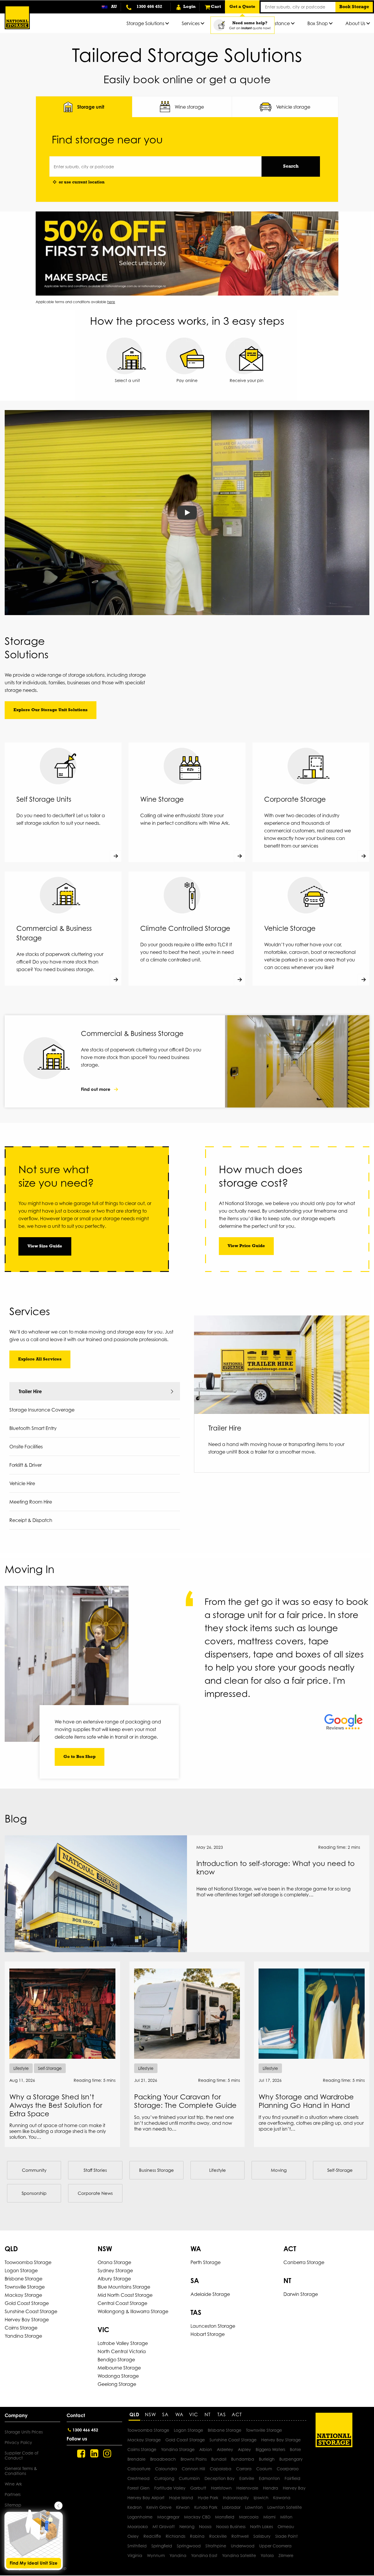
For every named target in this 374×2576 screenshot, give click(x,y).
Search (291, 166)
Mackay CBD (197, 2517)
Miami (269, 2517)
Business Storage (156, 2170)
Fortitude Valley (170, 2488)
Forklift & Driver (26, 1465)
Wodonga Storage (118, 2376)
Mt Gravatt (164, 2526)
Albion (206, 2449)
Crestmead (138, 2478)
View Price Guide (246, 1246)
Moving (279, 2170)
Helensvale (247, 2488)
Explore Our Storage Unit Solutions (51, 710)
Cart (216, 7)
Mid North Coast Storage (125, 2295)
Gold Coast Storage (27, 2303)
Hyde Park (208, 2498)
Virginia (135, 2555)
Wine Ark (13, 2484)
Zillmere (286, 2555)
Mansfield (225, 2517)
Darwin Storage (301, 2294)
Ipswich (261, 2498)
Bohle (295, 2449)
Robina (197, 2536)
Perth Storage (206, 2262)
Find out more (96, 1089)
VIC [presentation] (194, 2414)
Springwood (189, 2546)
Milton (286, 2517)
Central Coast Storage (122, 2303)
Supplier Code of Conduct (21, 2455)
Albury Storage (114, 2279)
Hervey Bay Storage (27, 2320)
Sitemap (13, 2505)
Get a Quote (242, 7)
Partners (13, 2494)
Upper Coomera (275, 2546)
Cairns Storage (21, 2328)
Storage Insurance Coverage (42, 1410)
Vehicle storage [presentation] (293, 107)
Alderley (225, 2449)
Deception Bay (220, 2478)
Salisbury (262, 2536)
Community (34, 2170)
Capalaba (221, 2469)
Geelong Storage (117, 2384)
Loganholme (140, 2517)
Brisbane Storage (24, 2279)
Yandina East (204, 2555)
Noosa (205, 2526)
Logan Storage (21, 2271)
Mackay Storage (23, 2295)
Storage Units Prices (24, 2432)
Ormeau (286, 2526)
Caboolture (139, 2469)
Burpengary (291, 2459)
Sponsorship (34, 2193)
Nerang (187, 2526)
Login (189, 7)
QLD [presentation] (134, 2414)
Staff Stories (95, 2170)
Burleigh (267, 2459)
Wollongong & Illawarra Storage (133, 2311)
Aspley (244, 2449)
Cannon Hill (193, 2469)
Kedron (135, 2507)
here (111, 302)
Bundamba (243, 2459)
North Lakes (262, 2526)
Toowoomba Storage (28, 2262)
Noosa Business (231, 2526)
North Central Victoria (122, 2351)
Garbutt (198, 2488)
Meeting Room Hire (31, 1502)
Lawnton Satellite (285, 2507)
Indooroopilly (236, 2498)
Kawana (282, 2498)
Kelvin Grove (159, 2507)
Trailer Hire (30, 1391)
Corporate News (95, 2193)
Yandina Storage (23, 2336)
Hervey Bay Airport (146, 2498)
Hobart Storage (208, 2334)
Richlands (175, 2536)
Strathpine (216, 2546)
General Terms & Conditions (21, 2471)
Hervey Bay (294, 2488)
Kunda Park (206, 2507)
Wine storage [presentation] (189, 107)
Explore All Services (40, 1359)
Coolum (264, 2469)
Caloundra (166, 2469)
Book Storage (354, 7)
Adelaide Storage (210, 2294)
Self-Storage (340, 2170)
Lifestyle (218, 2170)
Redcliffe (152, 2536)
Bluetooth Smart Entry (33, 1428)
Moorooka (138, 2526)
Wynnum (156, 2555)
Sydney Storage (115, 2271)
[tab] (84, 107)
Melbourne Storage (119, 2368)
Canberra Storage (304, 2262)
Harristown (221, 2488)
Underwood (243, 2546)
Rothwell (240, 2536)
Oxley (133, 2536)
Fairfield (292, 2478)
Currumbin (189, 2478)
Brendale (136, 2459)
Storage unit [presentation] (91, 107)
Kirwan (183, 2507)
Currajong (164, 2478)
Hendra (271, 2488)
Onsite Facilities (26, 1447)
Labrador (231, 2507)
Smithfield (137, 2546)
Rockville (218, 2536)
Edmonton (269, 2478)
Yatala (267, 2555)
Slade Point (286, 2536)
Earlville (247, 2478)
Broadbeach (163, 2459)
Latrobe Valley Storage (123, 2343)
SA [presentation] (165, 2414)
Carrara (244, 2469)
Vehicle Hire (22, 1483)
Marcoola (249, 2517)
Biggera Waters (270, 2449)
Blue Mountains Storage (124, 2287)
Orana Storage (114, 2262)
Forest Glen (138, 2488)
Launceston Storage (213, 2326)
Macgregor (168, 2517)
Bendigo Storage (116, 2360)
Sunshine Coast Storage (31, 2311)
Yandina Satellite (239, 2555)
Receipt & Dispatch (31, 1520)
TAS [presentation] (222, 2414)
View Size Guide (45, 1246)
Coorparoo (288, 2469)
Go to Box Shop (79, 1757)
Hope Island (181, 2498)
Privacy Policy (18, 2442)
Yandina (178, 2555)
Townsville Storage (25, 2287)
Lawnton (254, 2507)
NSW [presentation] (150, 2414)
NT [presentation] (208, 2414)
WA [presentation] (179, 2414)
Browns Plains (194, 2459)
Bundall (219, 2459)
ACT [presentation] (237, 2414)
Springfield (162, 2546)
